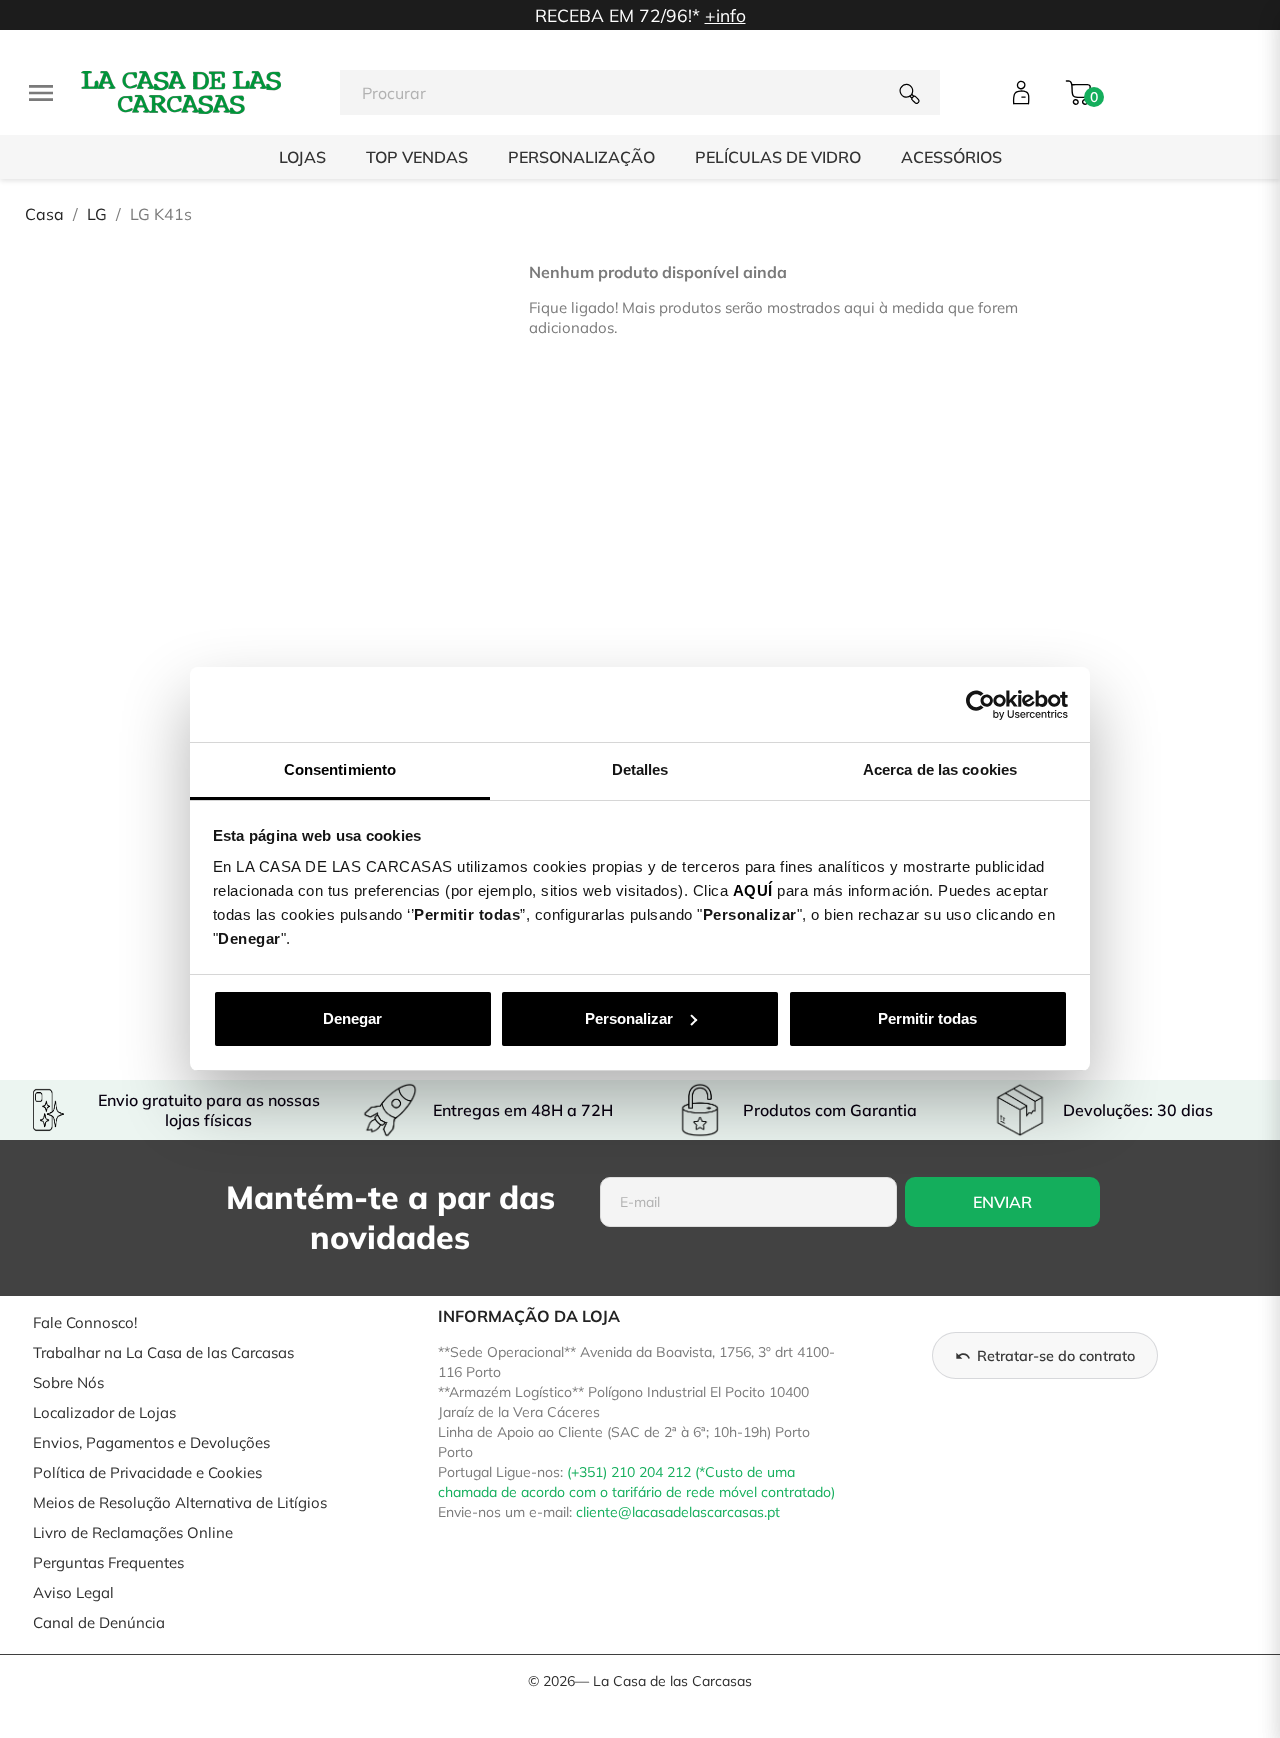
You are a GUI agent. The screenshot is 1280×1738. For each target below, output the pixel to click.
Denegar (352, 1018)
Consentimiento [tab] (340, 769)
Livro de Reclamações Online (133, 1532)
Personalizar (629, 1018)
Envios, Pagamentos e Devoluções (151, 1442)
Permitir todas (927, 1018)
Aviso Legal (73, 1592)
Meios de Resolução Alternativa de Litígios (180, 1502)
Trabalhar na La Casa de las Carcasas (163, 1352)
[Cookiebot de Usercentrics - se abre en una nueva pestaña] (980, 705)
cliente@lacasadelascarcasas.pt (678, 1512)
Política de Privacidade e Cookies (147, 1472)
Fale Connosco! (85, 1322)
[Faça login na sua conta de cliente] (1021, 92)
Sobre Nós (68, 1382)
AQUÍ (753, 890)
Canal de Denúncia (99, 1622)
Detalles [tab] (640, 769)
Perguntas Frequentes (108, 1562)
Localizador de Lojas (104, 1412)
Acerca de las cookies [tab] (940, 769)
